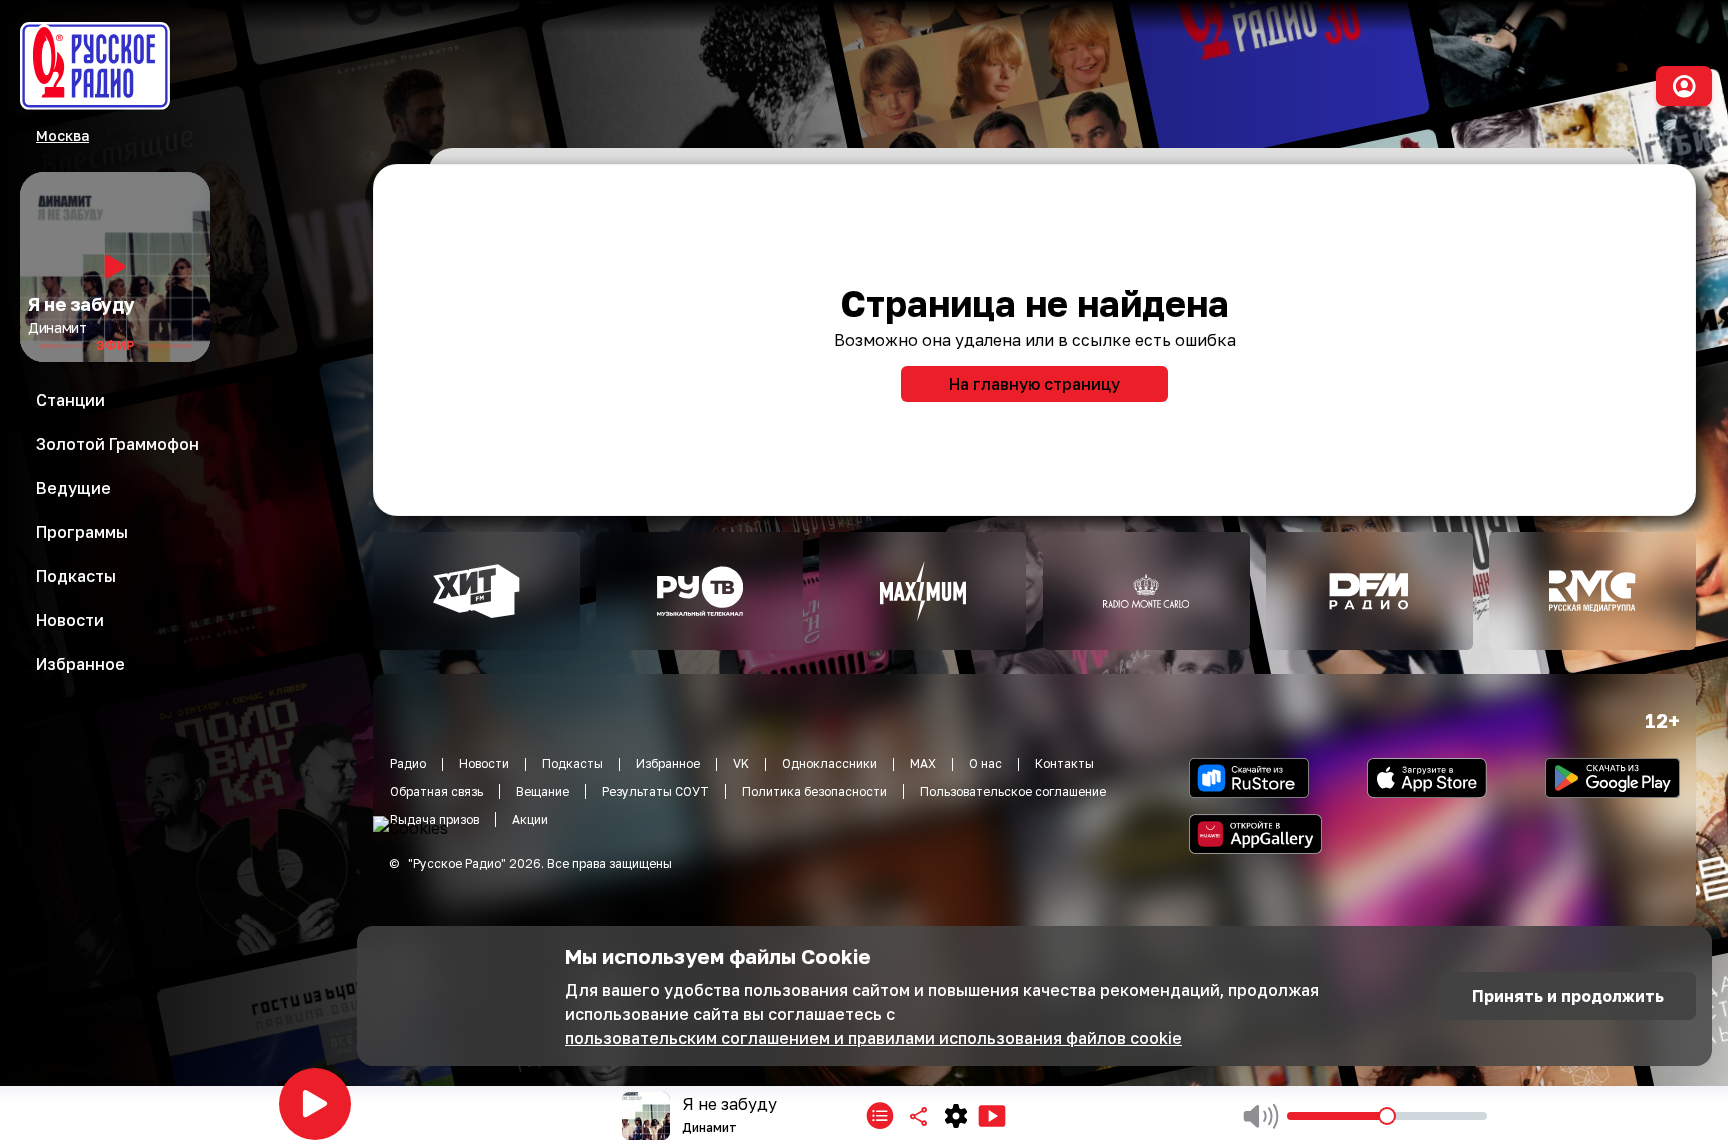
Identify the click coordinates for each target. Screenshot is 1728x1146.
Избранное (668, 763)
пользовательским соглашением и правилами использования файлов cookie (873, 1038)
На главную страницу (1034, 384)
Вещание (542, 791)
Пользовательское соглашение (1013, 791)
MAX (923, 763)
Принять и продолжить (1568, 996)
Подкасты (572, 763)
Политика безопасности (814, 791)
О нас (985, 763)
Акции (530, 819)
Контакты (1064, 763)
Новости (484, 763)
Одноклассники (829, 763)
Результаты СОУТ (655, 791)
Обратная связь (436, 791)
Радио (408, 763)
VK (741, 763)
